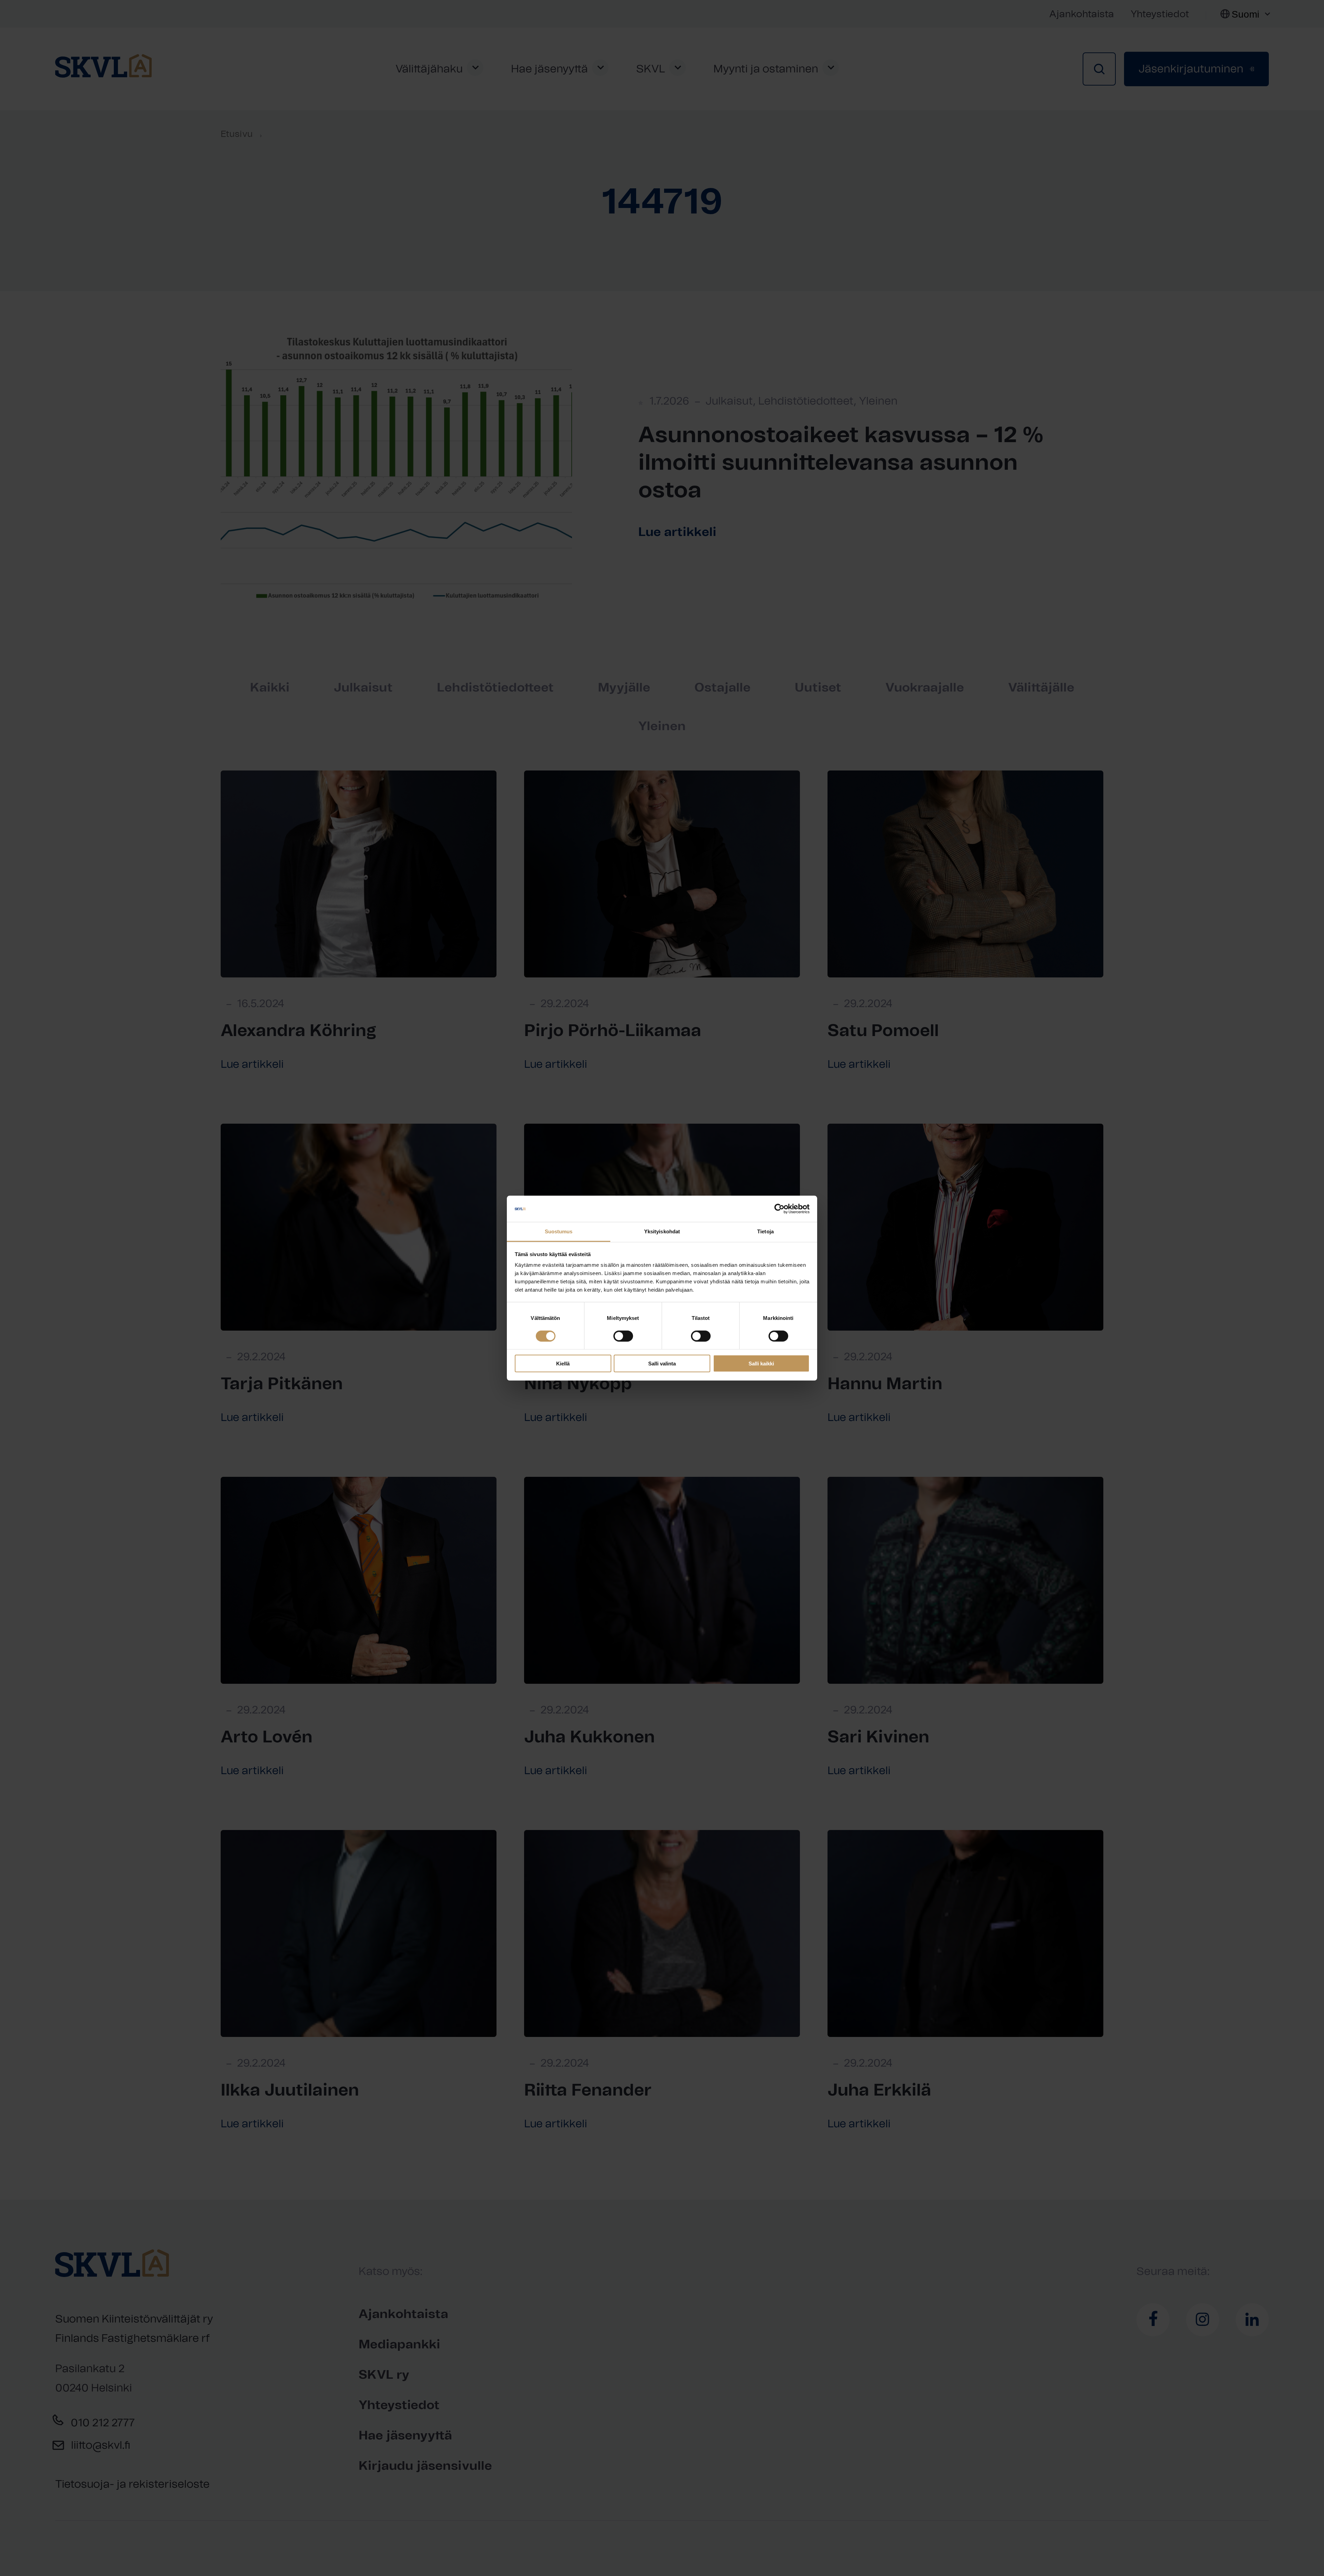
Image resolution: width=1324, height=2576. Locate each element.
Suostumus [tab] (559, 1231)
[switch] (623, 1336)
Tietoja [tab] (765, 1231)
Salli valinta (662, 1364)
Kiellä (563, 1364)
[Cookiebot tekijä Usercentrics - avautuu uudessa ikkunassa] (779, 1209)
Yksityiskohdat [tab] (662, 1231)
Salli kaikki (761, 1364)
